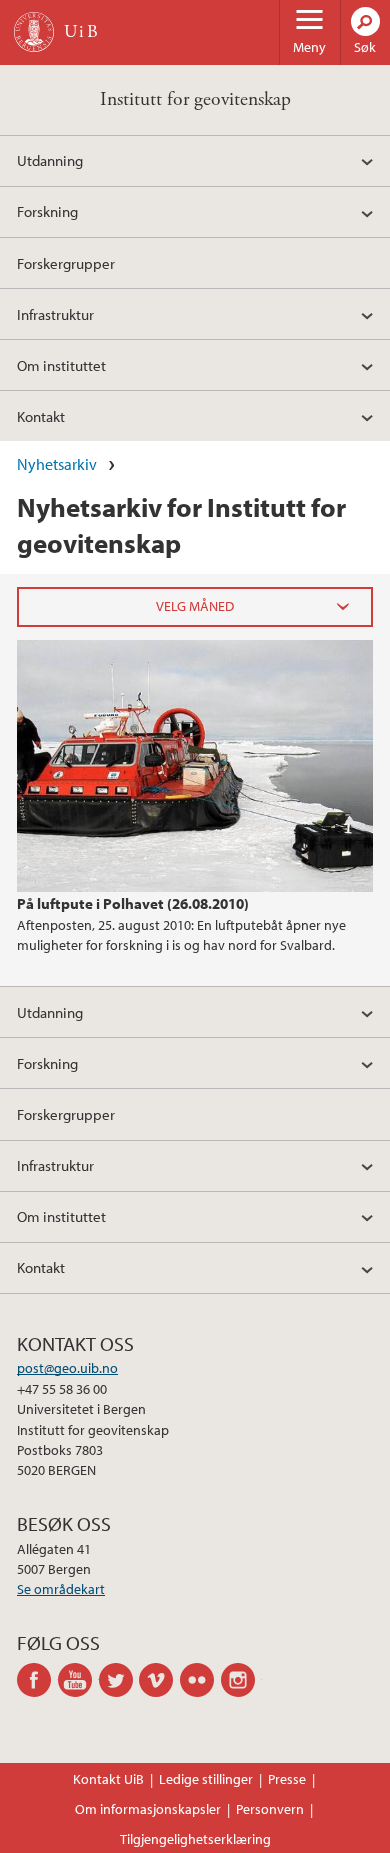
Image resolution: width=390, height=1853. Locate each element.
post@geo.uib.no (67, 1368)
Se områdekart (61, 1589)
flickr (200, 1680)
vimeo (159, 1680)
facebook (37, 1680)
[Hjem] (34, 32)
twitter (119, 1680)
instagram (241, 1680)
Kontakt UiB (108, 1779)
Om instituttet (61, 365)
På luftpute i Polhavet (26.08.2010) (133, 903)
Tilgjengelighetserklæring (195, 1839)
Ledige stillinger (206, 1779)
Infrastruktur (55, 314)
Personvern (270, 1809)
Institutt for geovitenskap (195, 99)
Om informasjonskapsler (148, 1809)
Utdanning (50, 160)
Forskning (47, 211)
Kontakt (41, 416)
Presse (287, 1779)
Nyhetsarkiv (57, 464)
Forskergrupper (66, 263)
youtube (78, 1680)
